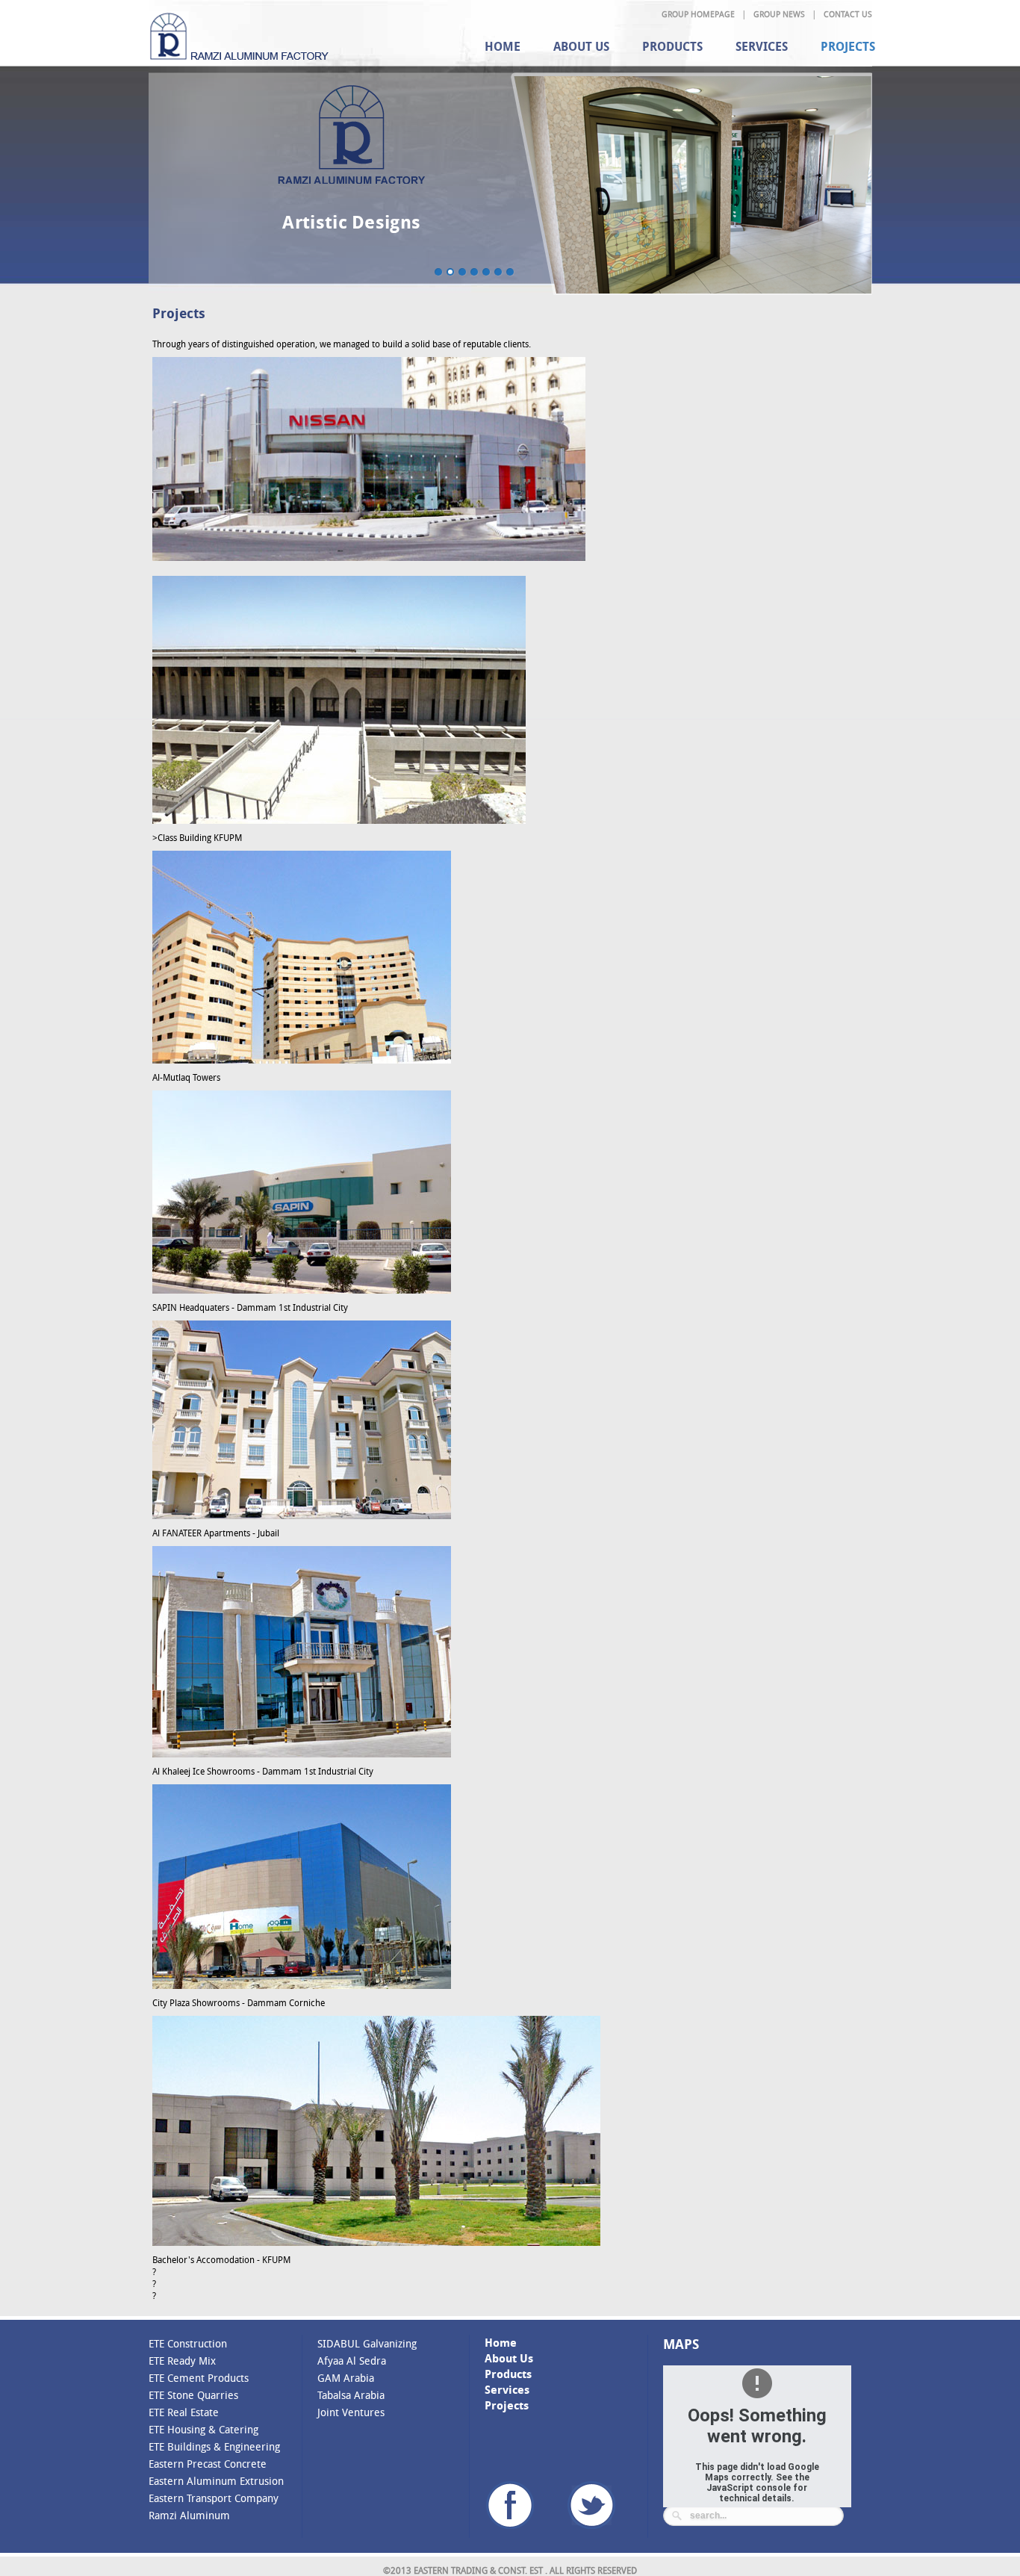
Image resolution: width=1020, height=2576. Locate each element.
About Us (581, 46)
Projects (848, 46)
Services (762, 46)
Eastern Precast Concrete (208, 2464)
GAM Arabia (346, 2378)
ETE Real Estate (184, 2412)
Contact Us (848, 14)
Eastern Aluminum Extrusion (216, 2481)
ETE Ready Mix (182, 2361)
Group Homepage (698, 14)
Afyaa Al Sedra (352, 2361)
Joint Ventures (351, 2412)
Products (672, 46)
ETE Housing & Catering (203, 2429)
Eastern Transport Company (214, 2498)
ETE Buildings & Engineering (214, 2446)
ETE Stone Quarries (193, 2395)
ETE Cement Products (199, 2378)
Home (503, 46)
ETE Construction (188, 2343)
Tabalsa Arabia (351, 2395)
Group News (779, 14)
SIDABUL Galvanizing (367, 2343)
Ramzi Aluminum (189, 2515)
